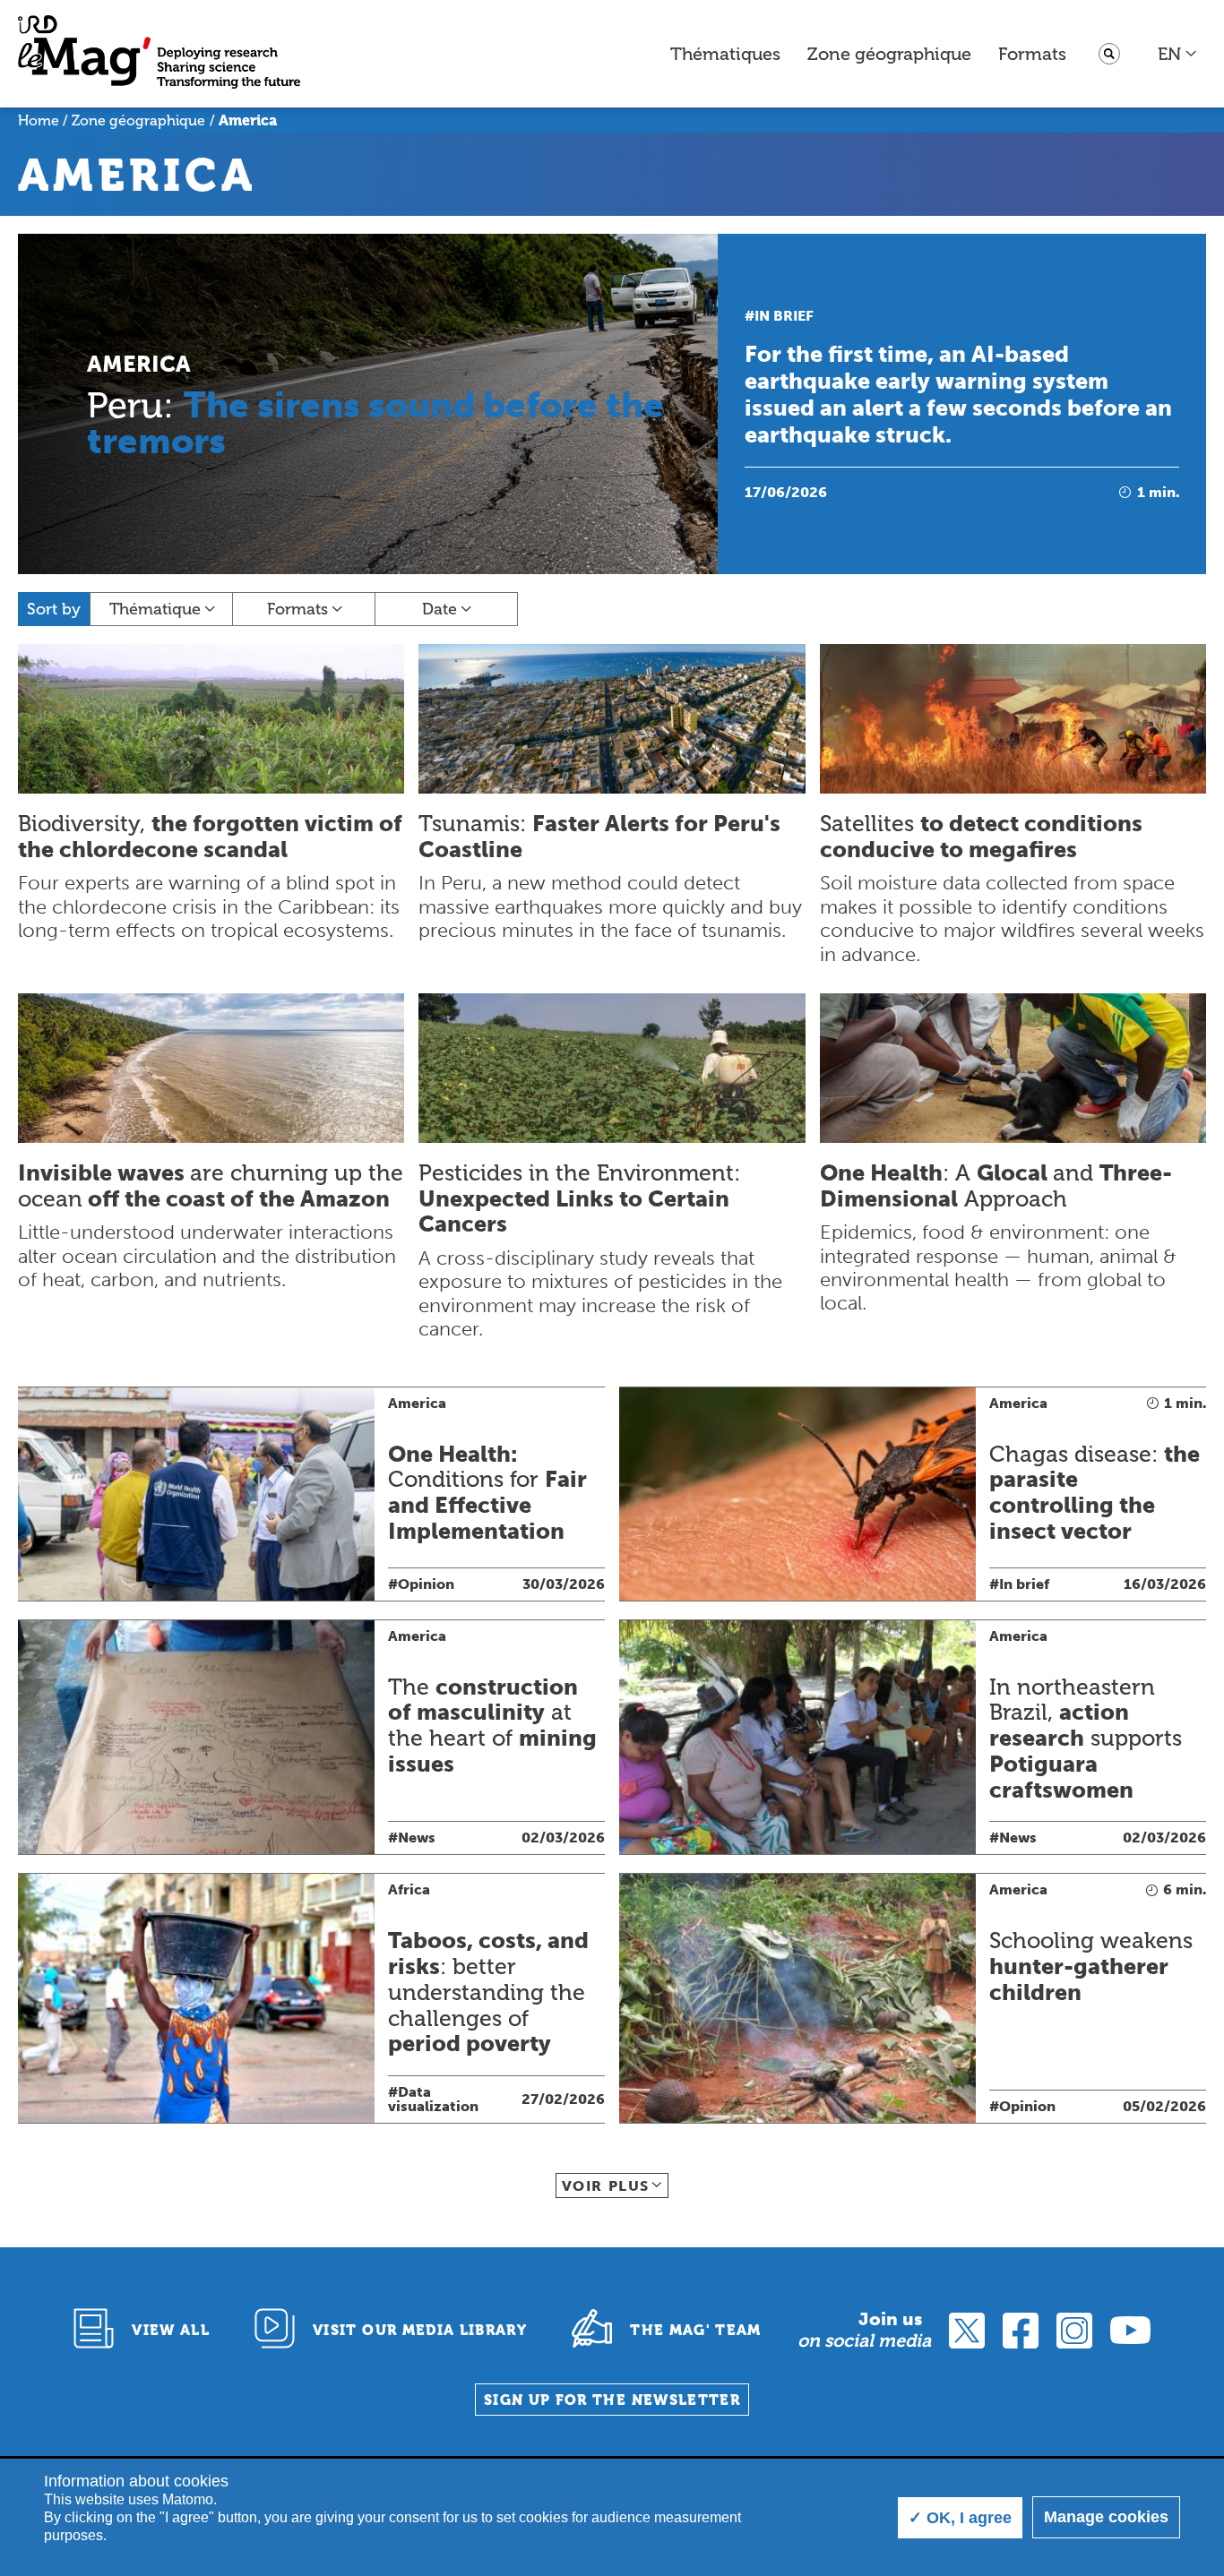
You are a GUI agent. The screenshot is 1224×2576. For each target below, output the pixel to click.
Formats (1032, 54)
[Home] (159, 54)
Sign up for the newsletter (612, 2400)
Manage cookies (1106, 2517)
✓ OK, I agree (960, 2518)
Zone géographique (889, 54)
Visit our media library (420, 2330)
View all (171, 2330)
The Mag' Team (696, 2330)
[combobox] (1178, 54)
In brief (784, 316)
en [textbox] (1169, 54)
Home (39, 120)
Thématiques (725, 54)
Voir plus (606, 2186)
